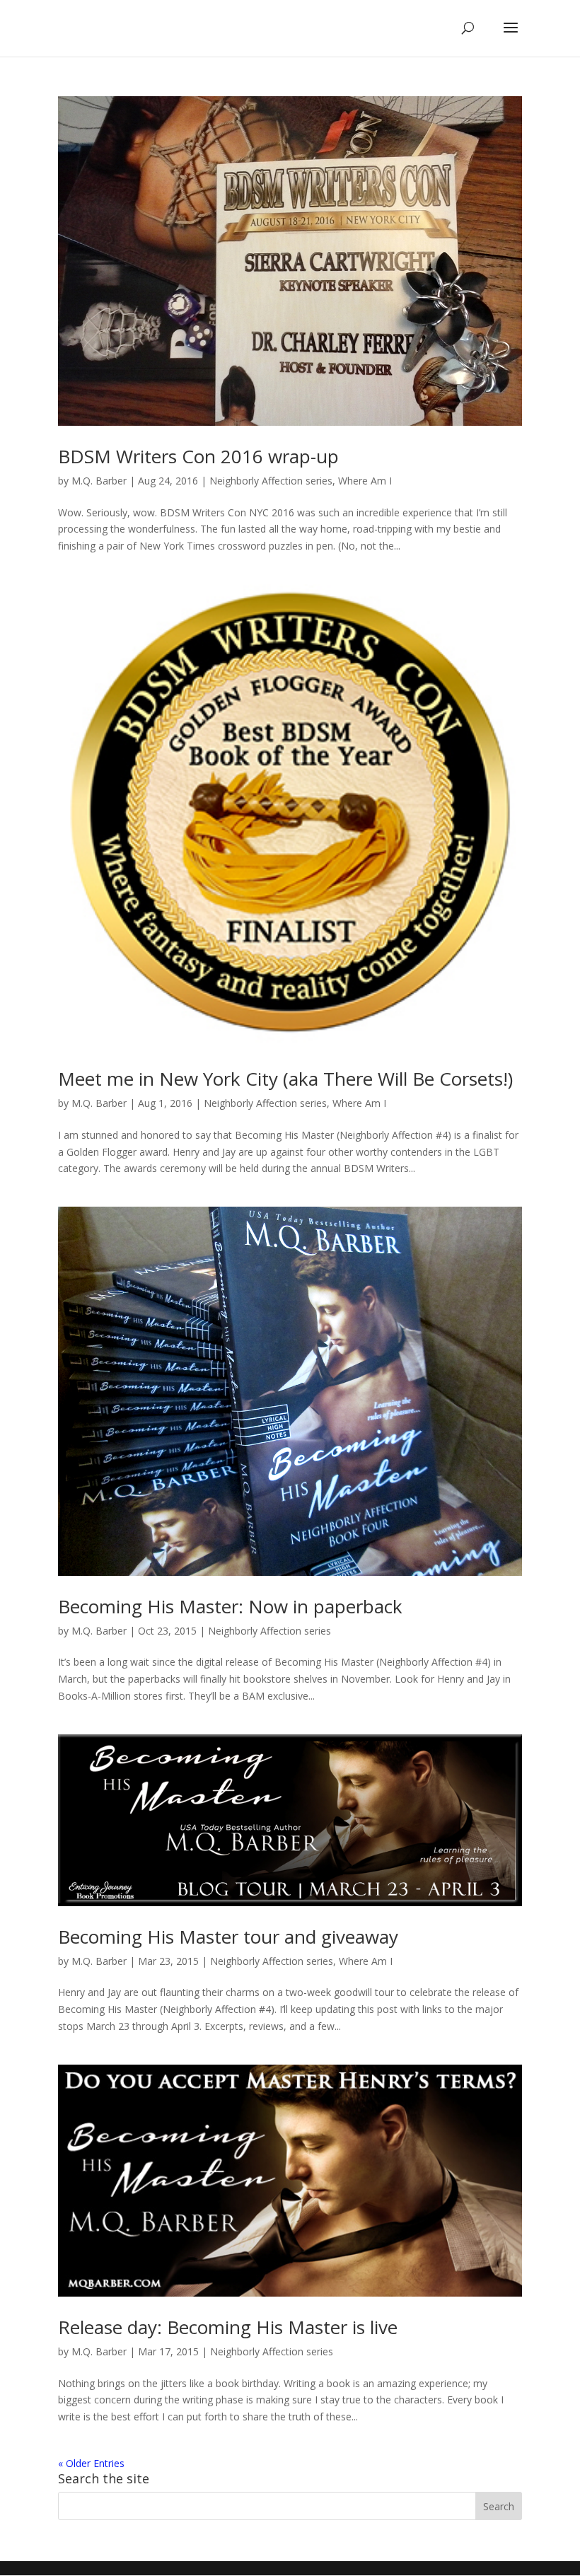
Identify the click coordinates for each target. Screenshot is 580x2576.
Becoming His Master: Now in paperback (230, 1606)
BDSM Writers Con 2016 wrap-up (198, 456)
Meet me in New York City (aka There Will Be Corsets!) (285, 1079)
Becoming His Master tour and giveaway (228, 1937)
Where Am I (365, 481)
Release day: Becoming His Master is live (228, 2327)
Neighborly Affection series (271, 481)
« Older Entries (91, 2463)
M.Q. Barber (99, 481)
